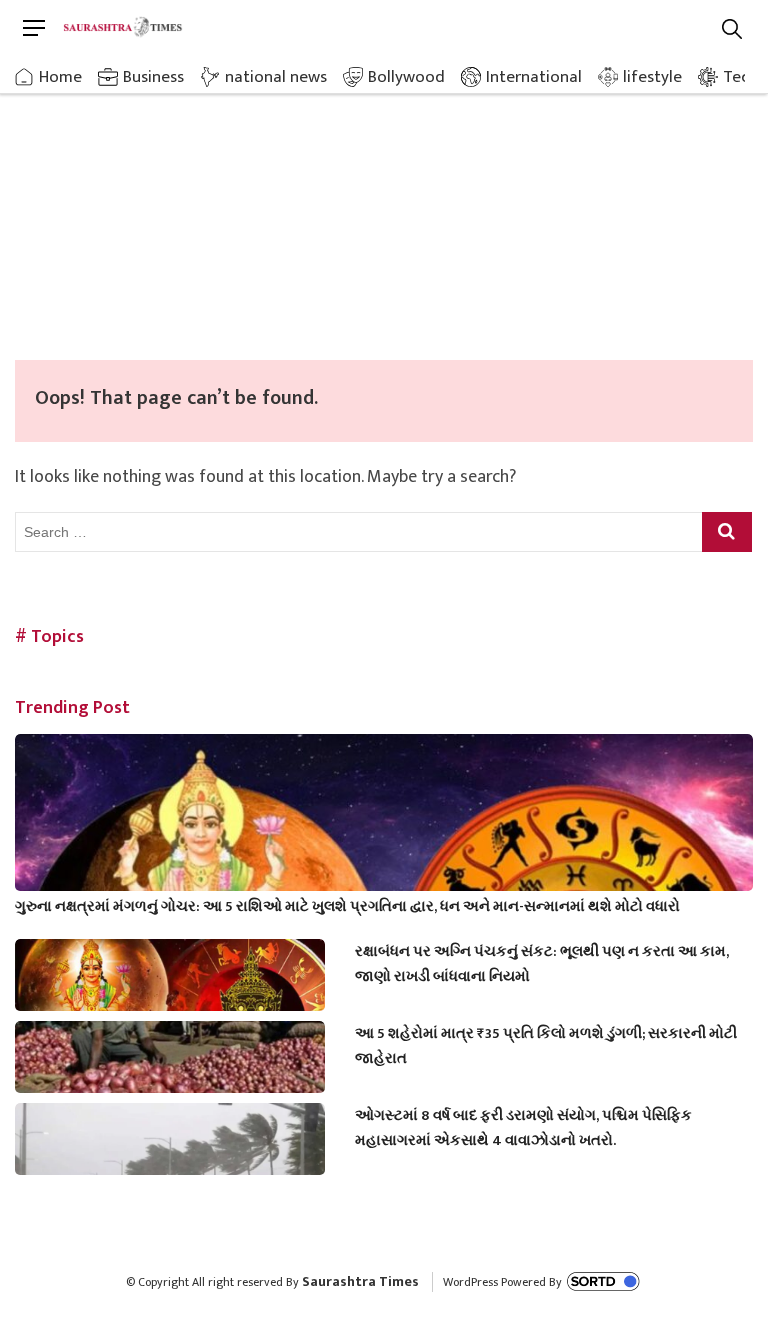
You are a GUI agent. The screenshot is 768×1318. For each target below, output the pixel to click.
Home (60, 77)
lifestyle (652, 77)
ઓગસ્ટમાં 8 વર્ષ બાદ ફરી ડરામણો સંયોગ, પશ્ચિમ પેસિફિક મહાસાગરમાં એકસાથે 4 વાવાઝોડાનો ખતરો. (523, 1128)
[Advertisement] (384, 210)
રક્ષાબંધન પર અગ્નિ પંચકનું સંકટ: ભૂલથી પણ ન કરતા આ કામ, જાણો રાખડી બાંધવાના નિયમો (542, 964)
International (534, 77)
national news (276, 77)
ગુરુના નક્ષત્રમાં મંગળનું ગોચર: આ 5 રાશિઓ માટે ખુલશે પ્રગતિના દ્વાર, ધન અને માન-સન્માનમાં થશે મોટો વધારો (347, 906)
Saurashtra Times (360, 1281)
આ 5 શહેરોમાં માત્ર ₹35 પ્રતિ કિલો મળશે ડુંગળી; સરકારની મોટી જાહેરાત (546, 1046)
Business (153, 77)
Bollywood (406, 77)
